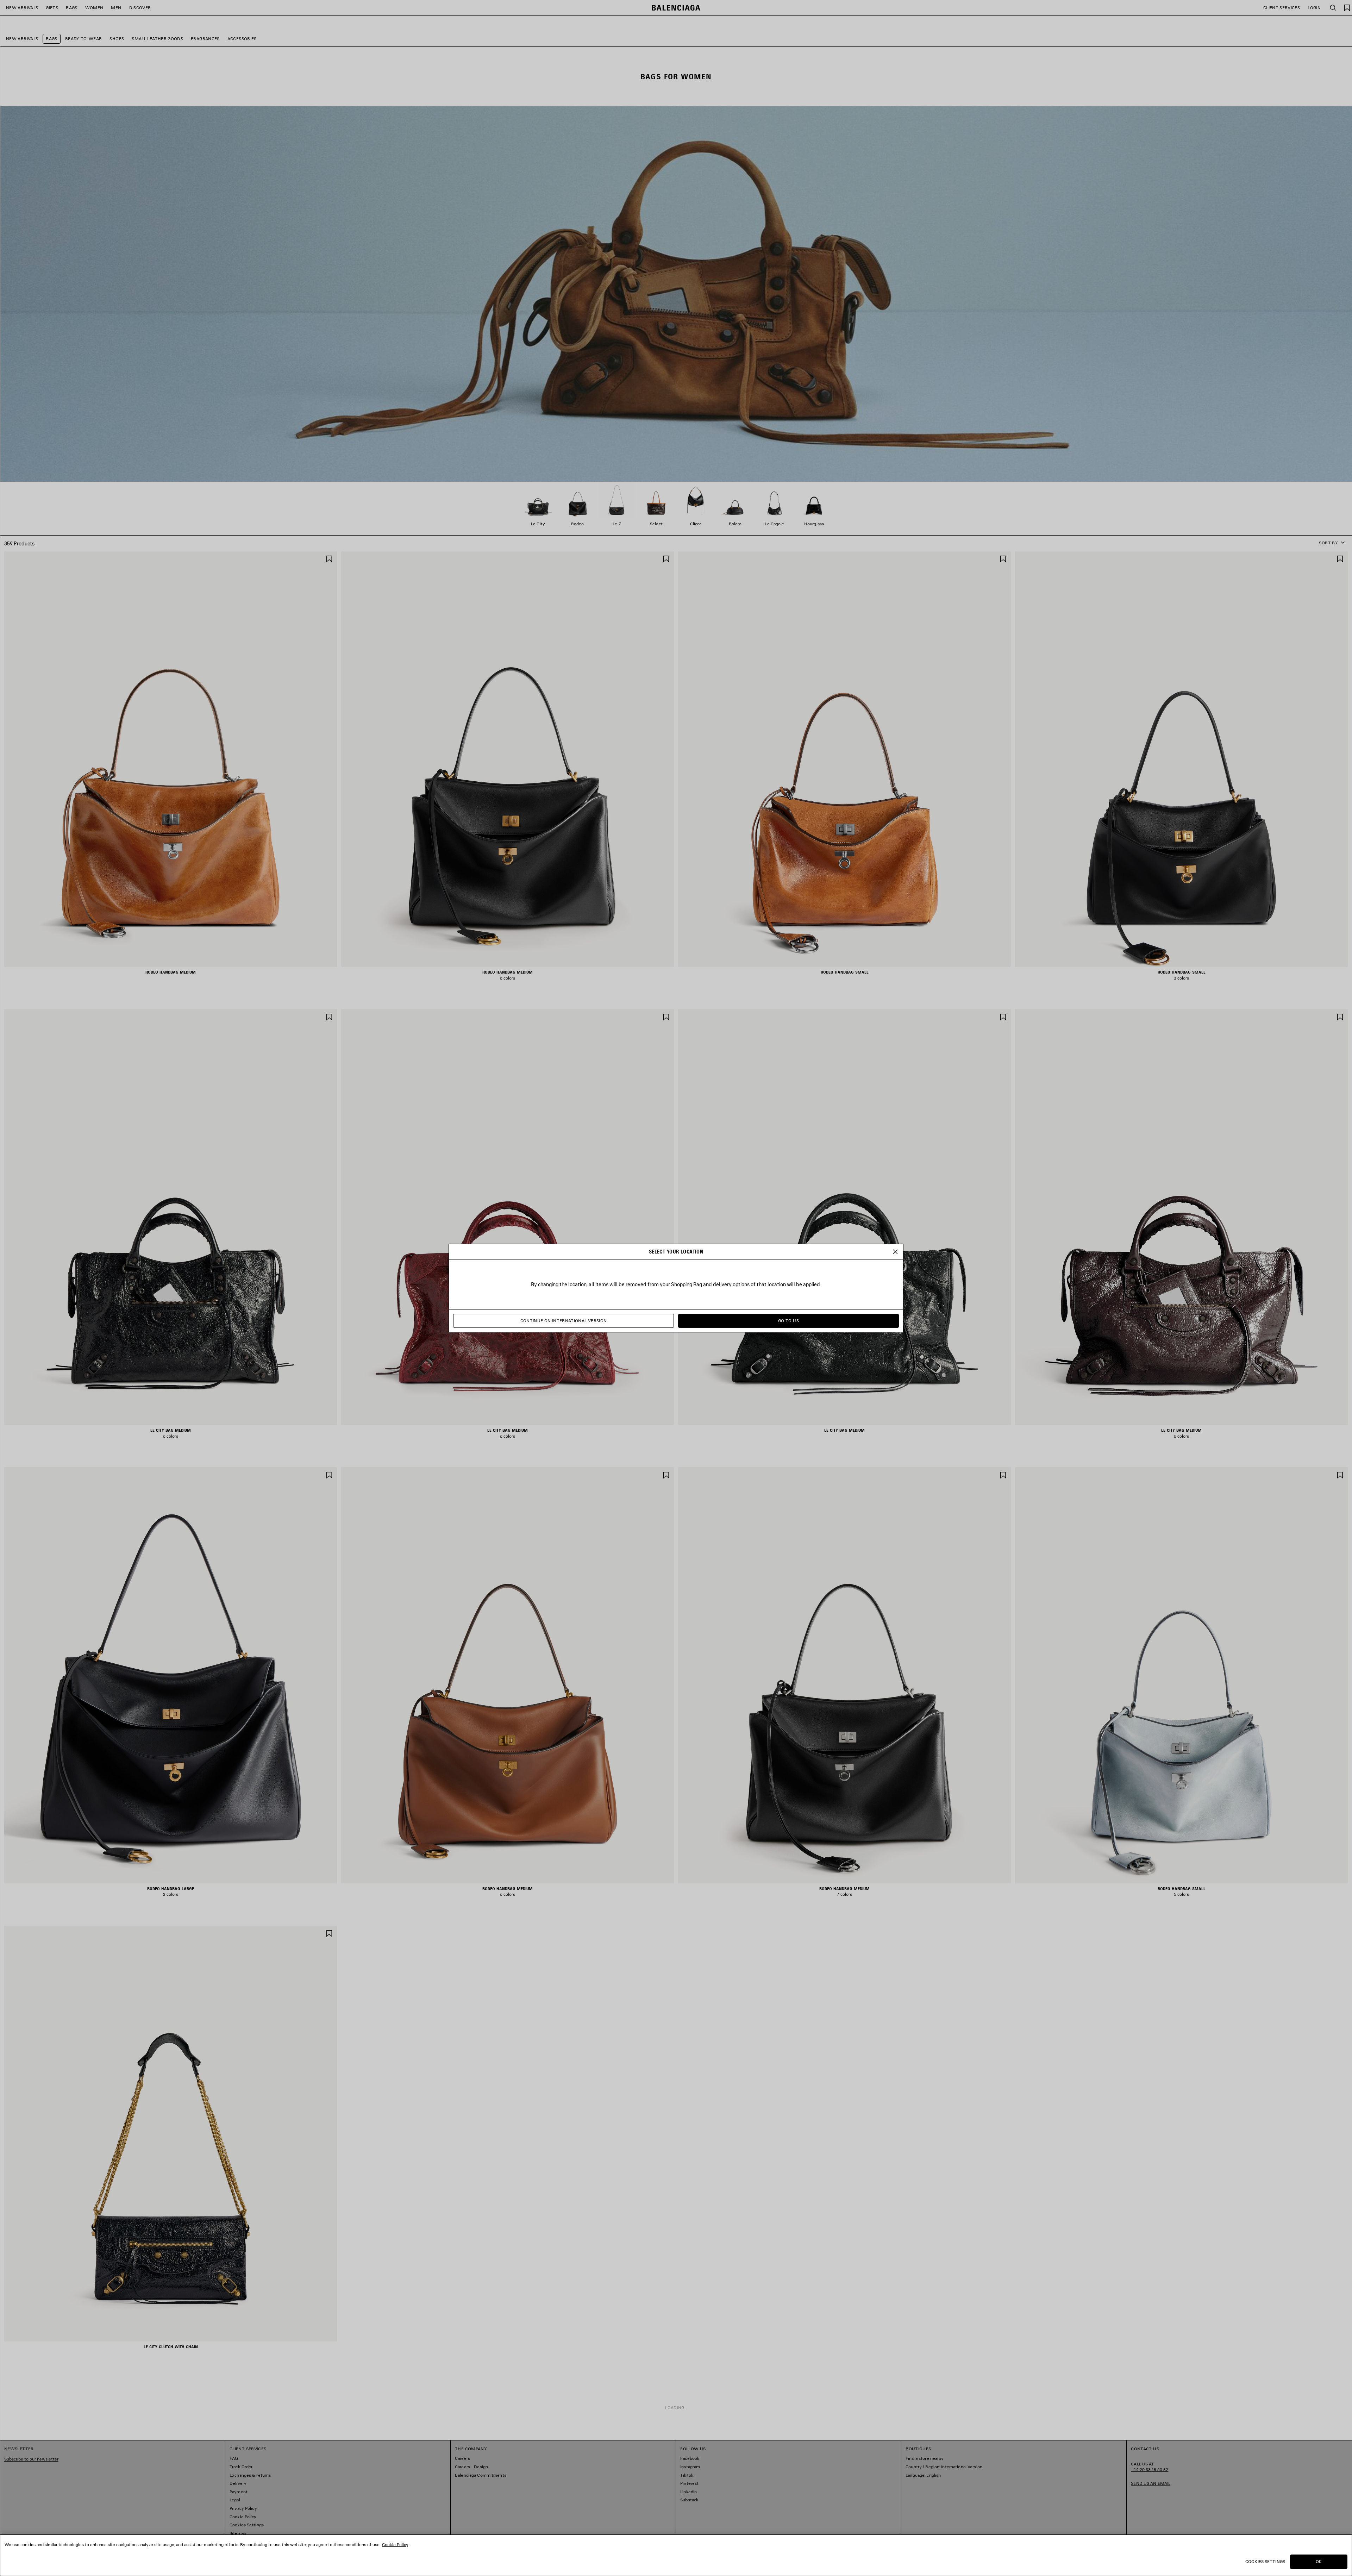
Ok (1319, 2561)
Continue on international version (564, 1321)
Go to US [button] (788, 1321)
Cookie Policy (395, 2544)
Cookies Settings (1265, 2561)
